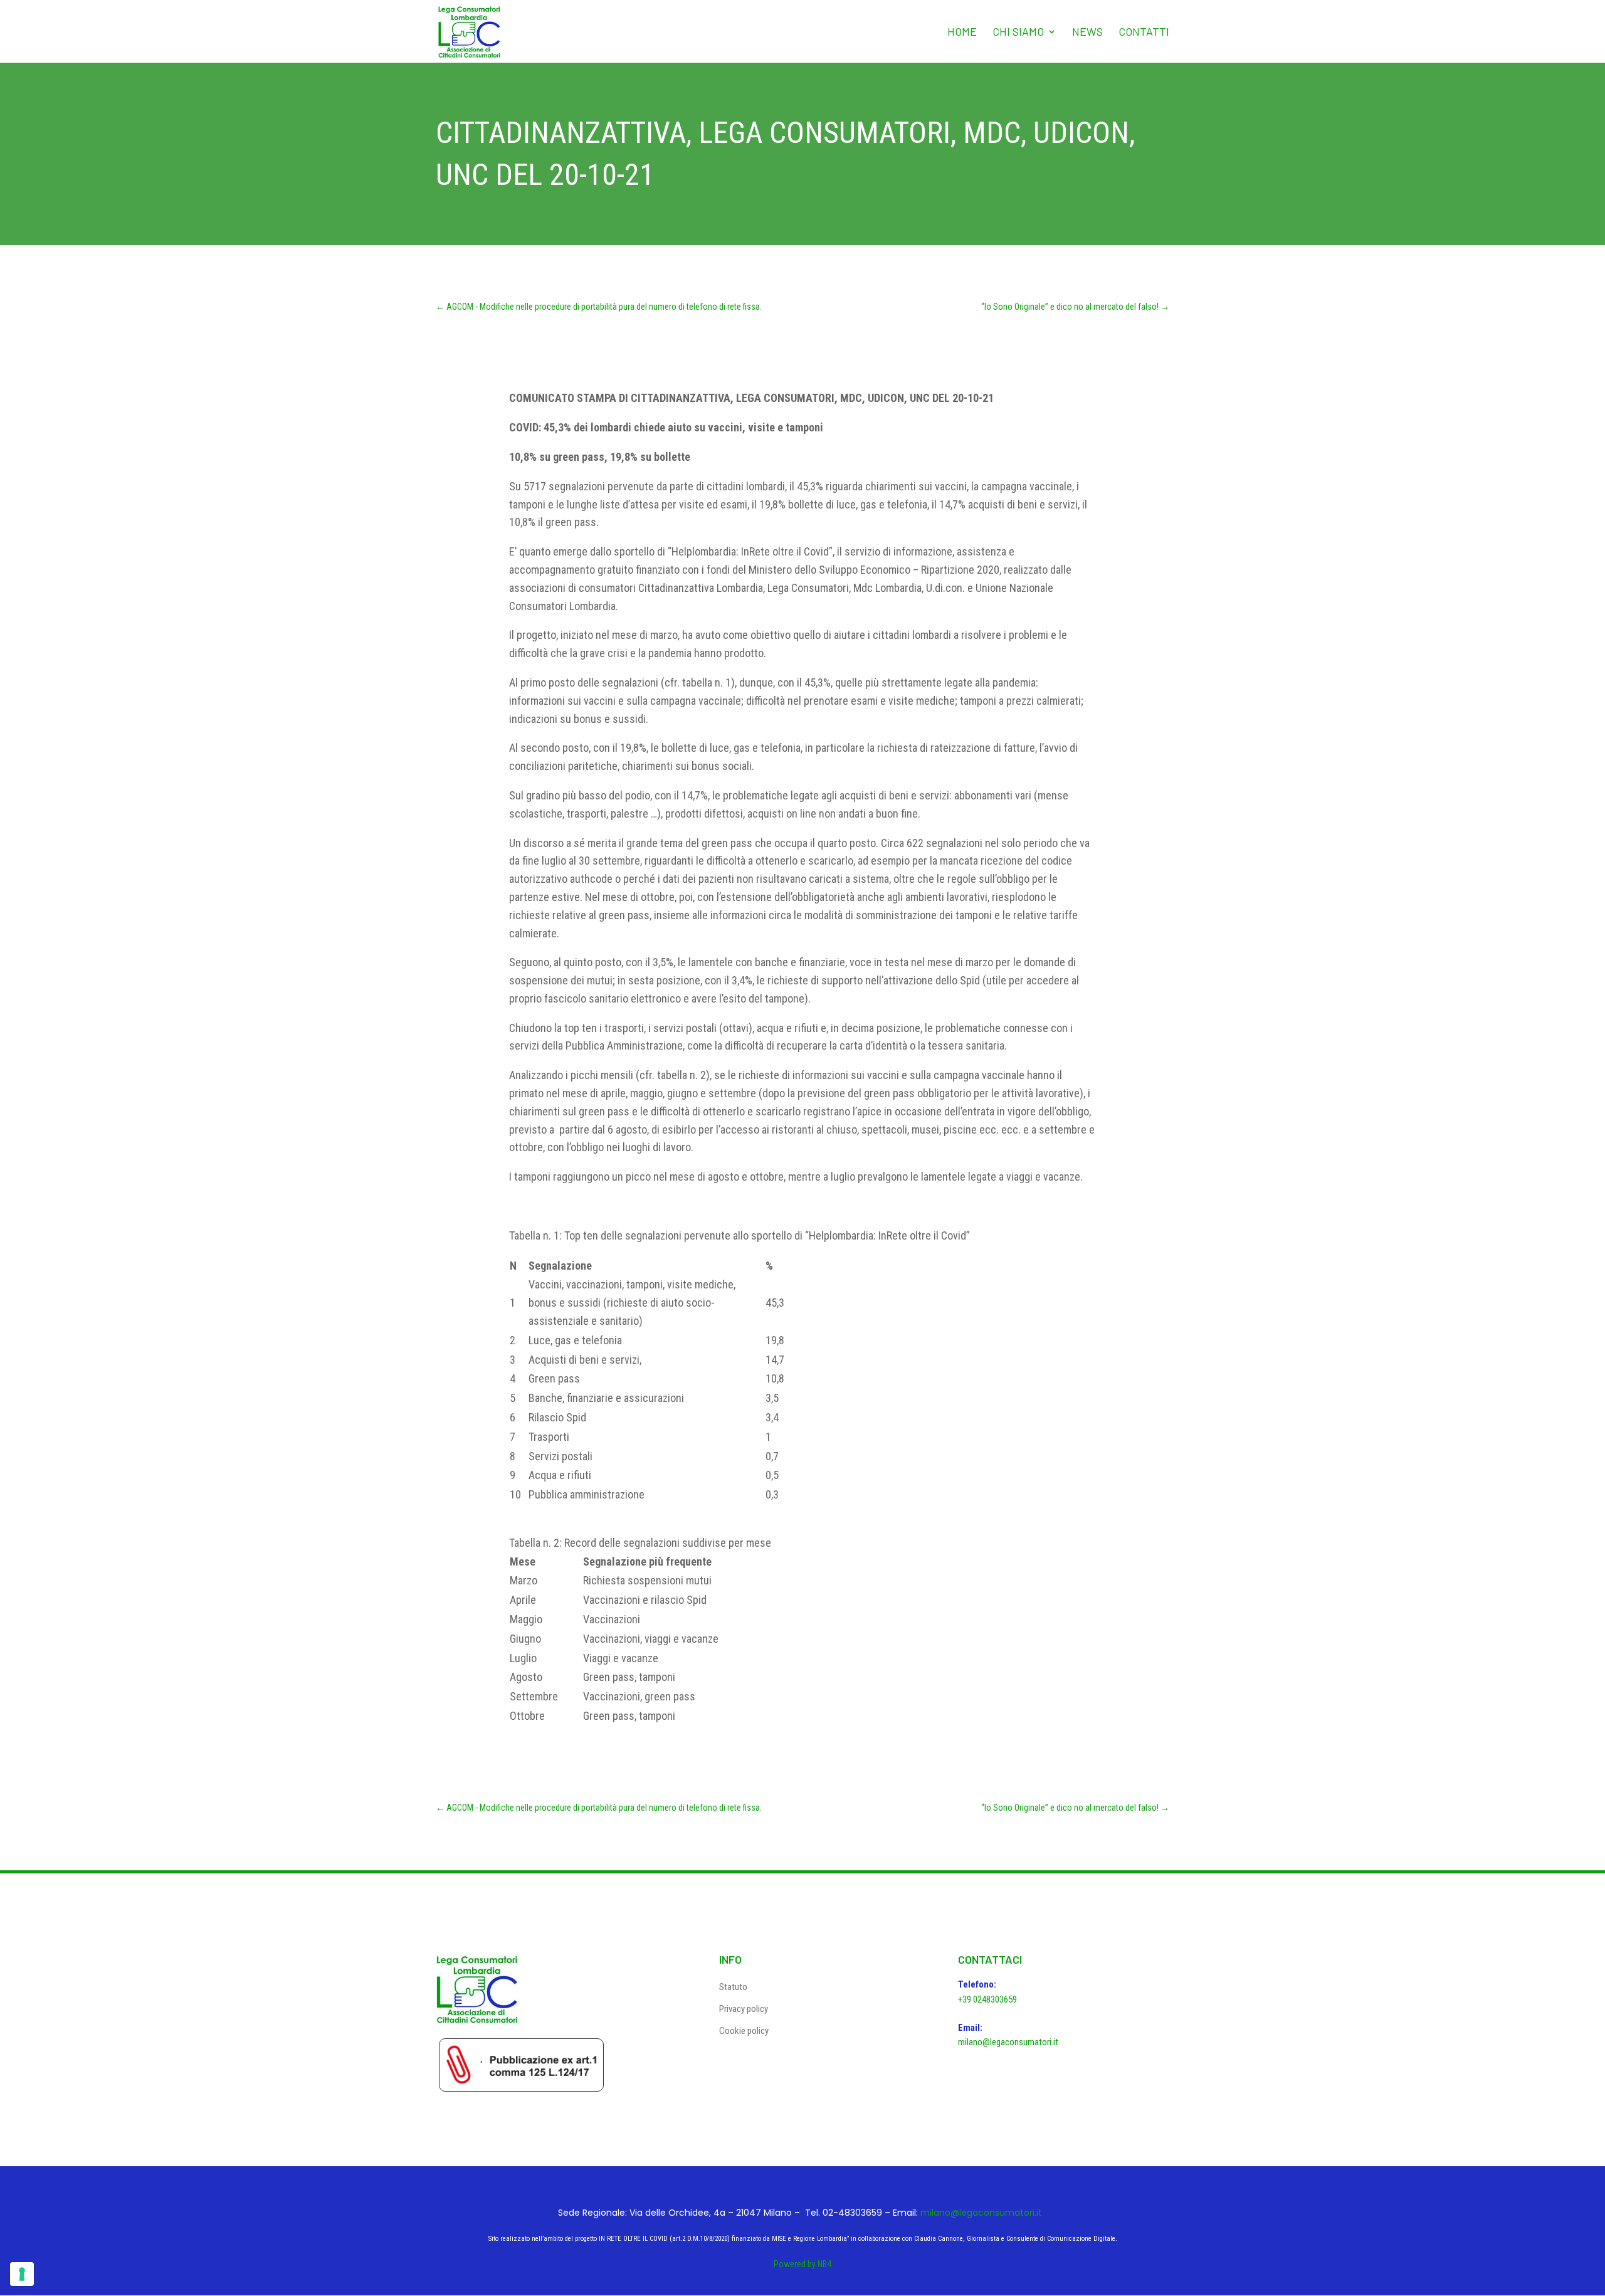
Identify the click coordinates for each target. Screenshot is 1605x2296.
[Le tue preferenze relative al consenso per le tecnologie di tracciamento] (22, 2274)
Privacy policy (744, 2009)
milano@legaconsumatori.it (1008, 2042)
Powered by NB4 (802, 2264)
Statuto (733, 1987)
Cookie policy (744, 2031)
